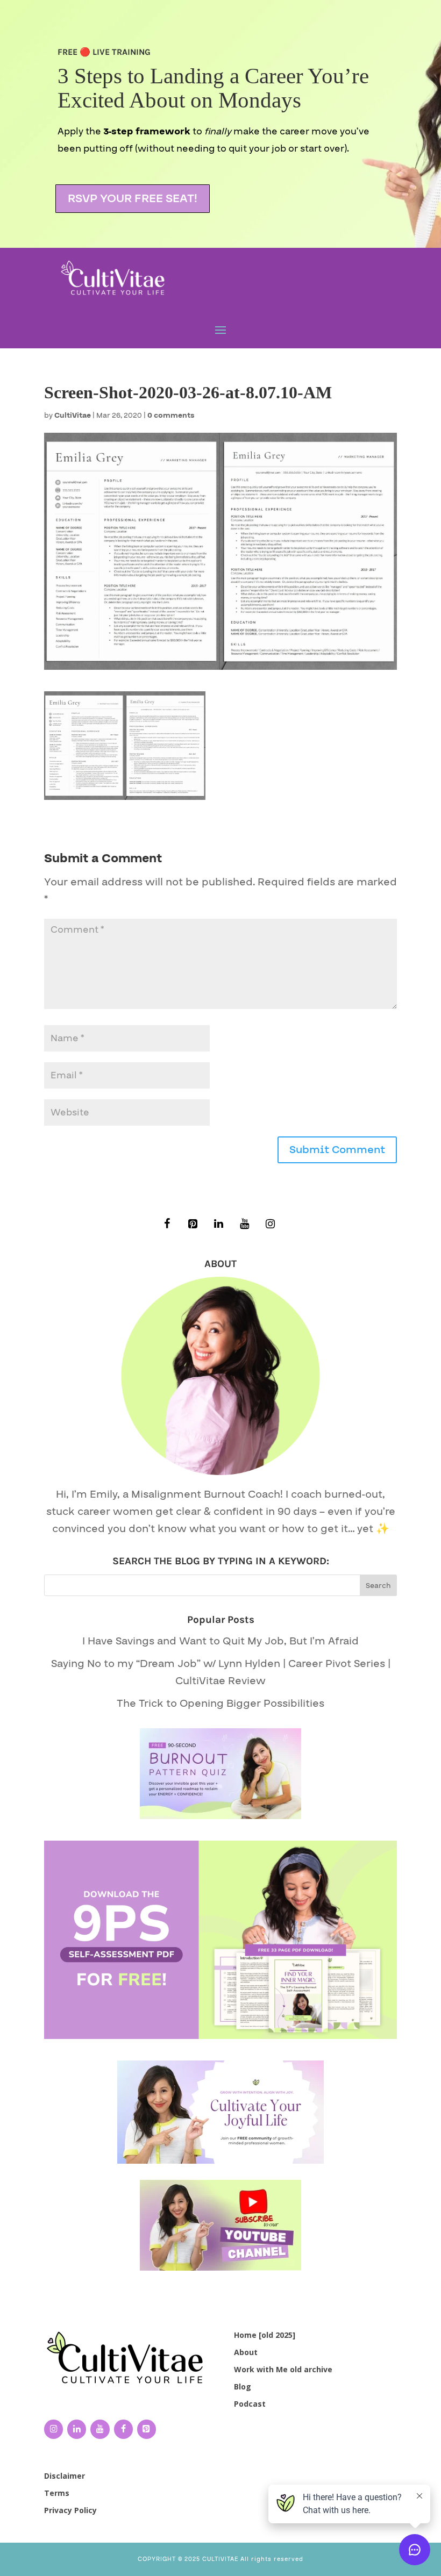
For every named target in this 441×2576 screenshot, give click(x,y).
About (246, 2352)
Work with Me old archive (283, 2369)
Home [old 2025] (265, 2335)
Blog (243, 2387)
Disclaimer (65, 2476)
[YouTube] (244, 1224)
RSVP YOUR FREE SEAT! (133, 199)
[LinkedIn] (218, 1224)
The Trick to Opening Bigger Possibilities (220, 1704)
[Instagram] (270, 1224)
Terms (57, 2493)
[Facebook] (167, 1224)
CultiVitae (73, 416)
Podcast (250, 2404)
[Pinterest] (193, 1224)
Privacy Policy (70, 2510)
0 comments (171, 416)
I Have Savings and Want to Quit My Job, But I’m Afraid (220, 1641)
